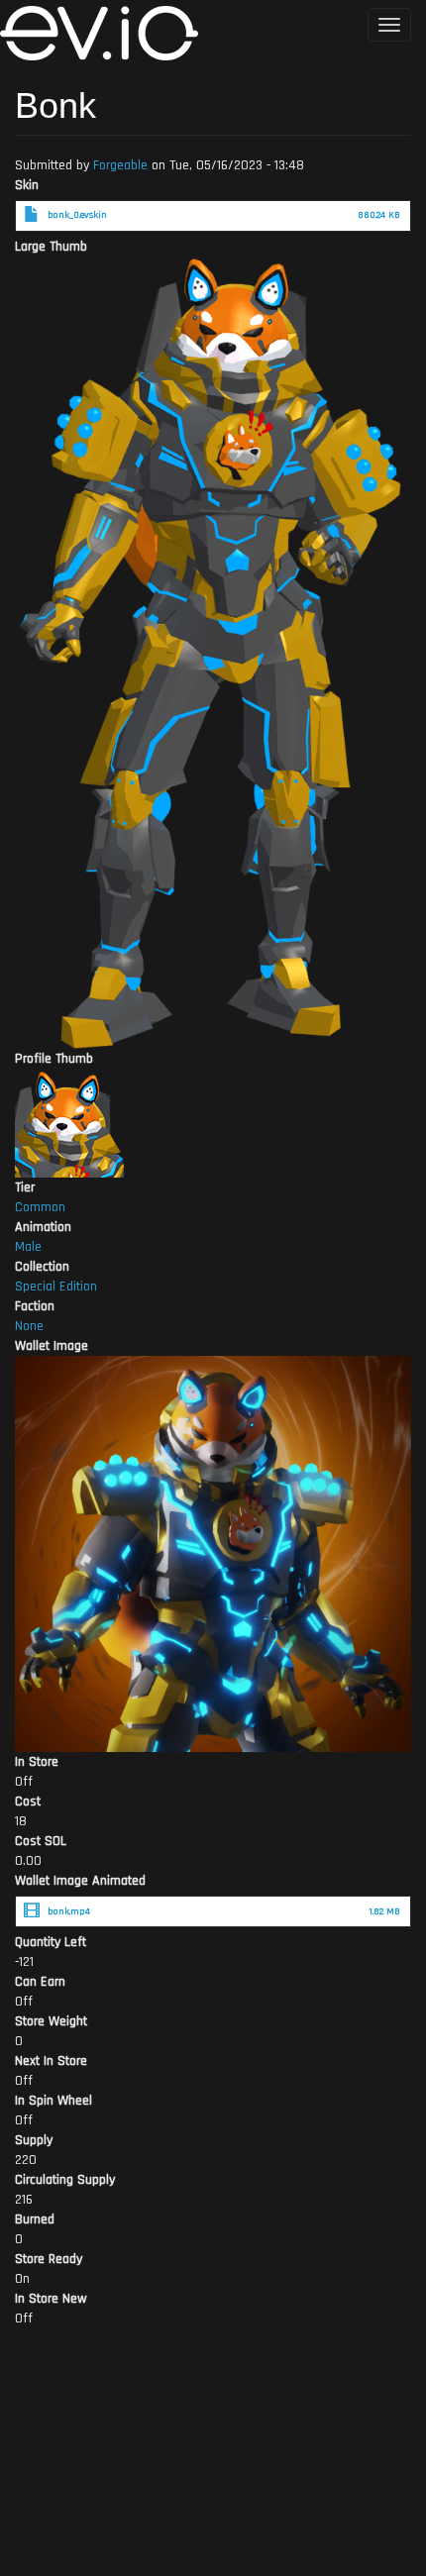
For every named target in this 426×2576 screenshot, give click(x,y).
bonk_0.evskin (77, 215)
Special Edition (56, 1287)
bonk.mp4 (69, 1911)
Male (28, 1247)
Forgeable (120, 165)
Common (40, 1207)
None (29, 1326)
